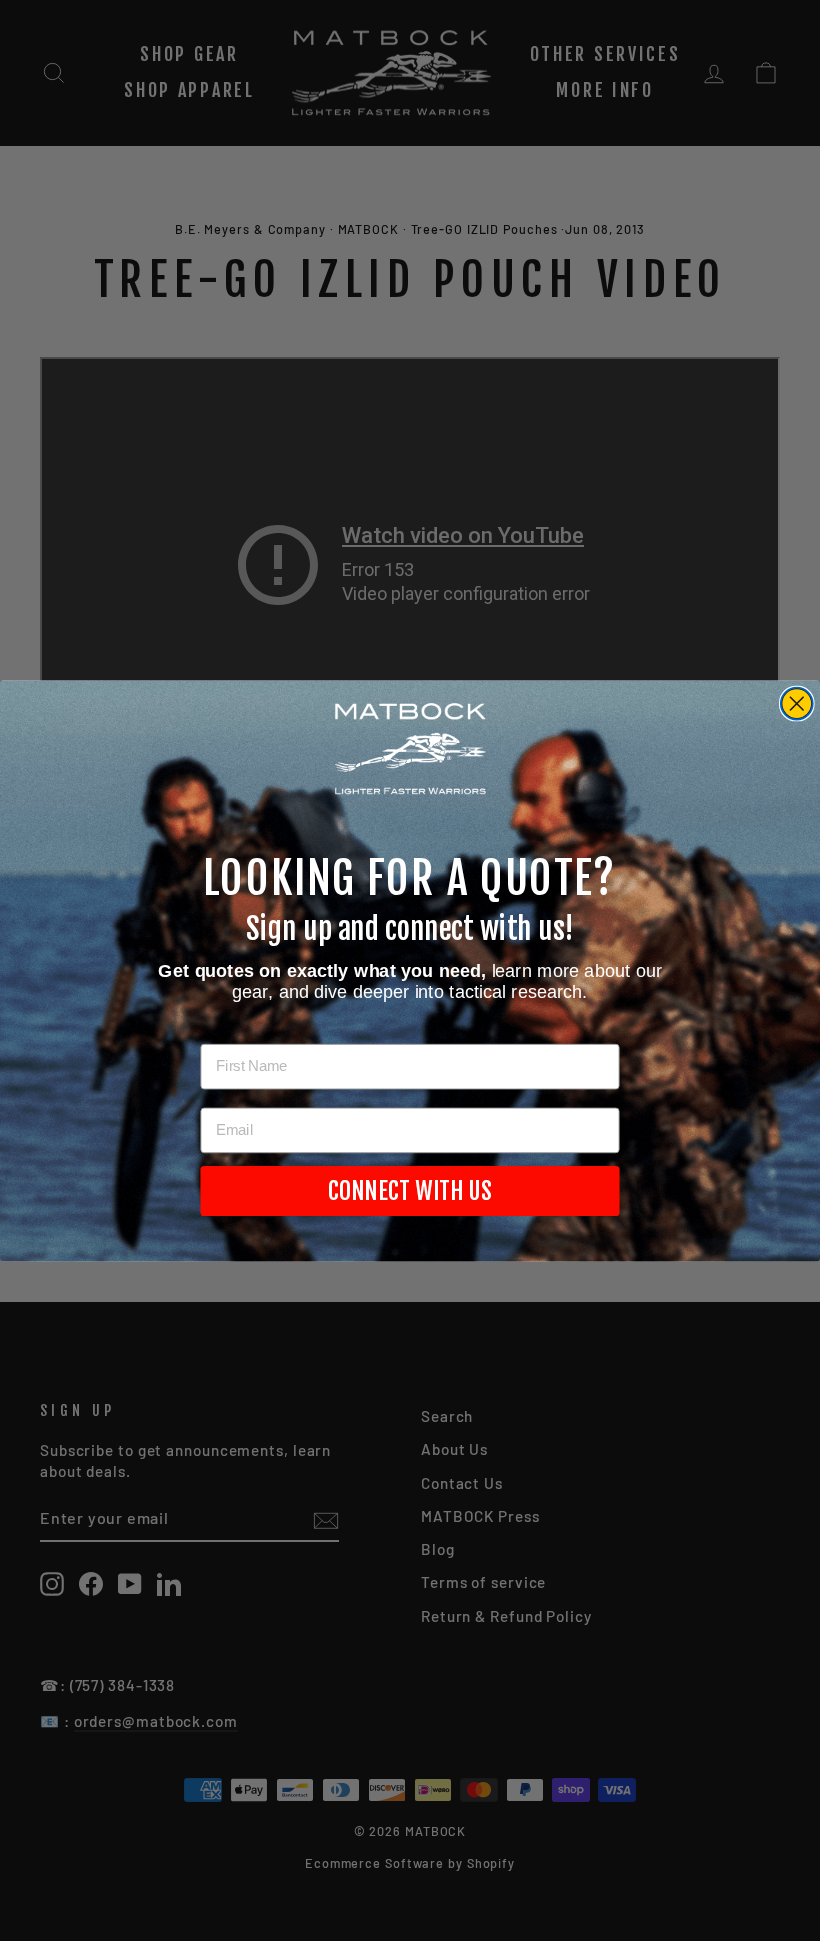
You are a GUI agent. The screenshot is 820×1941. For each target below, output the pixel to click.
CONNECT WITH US (410, 1190)
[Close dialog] (797, 703)
